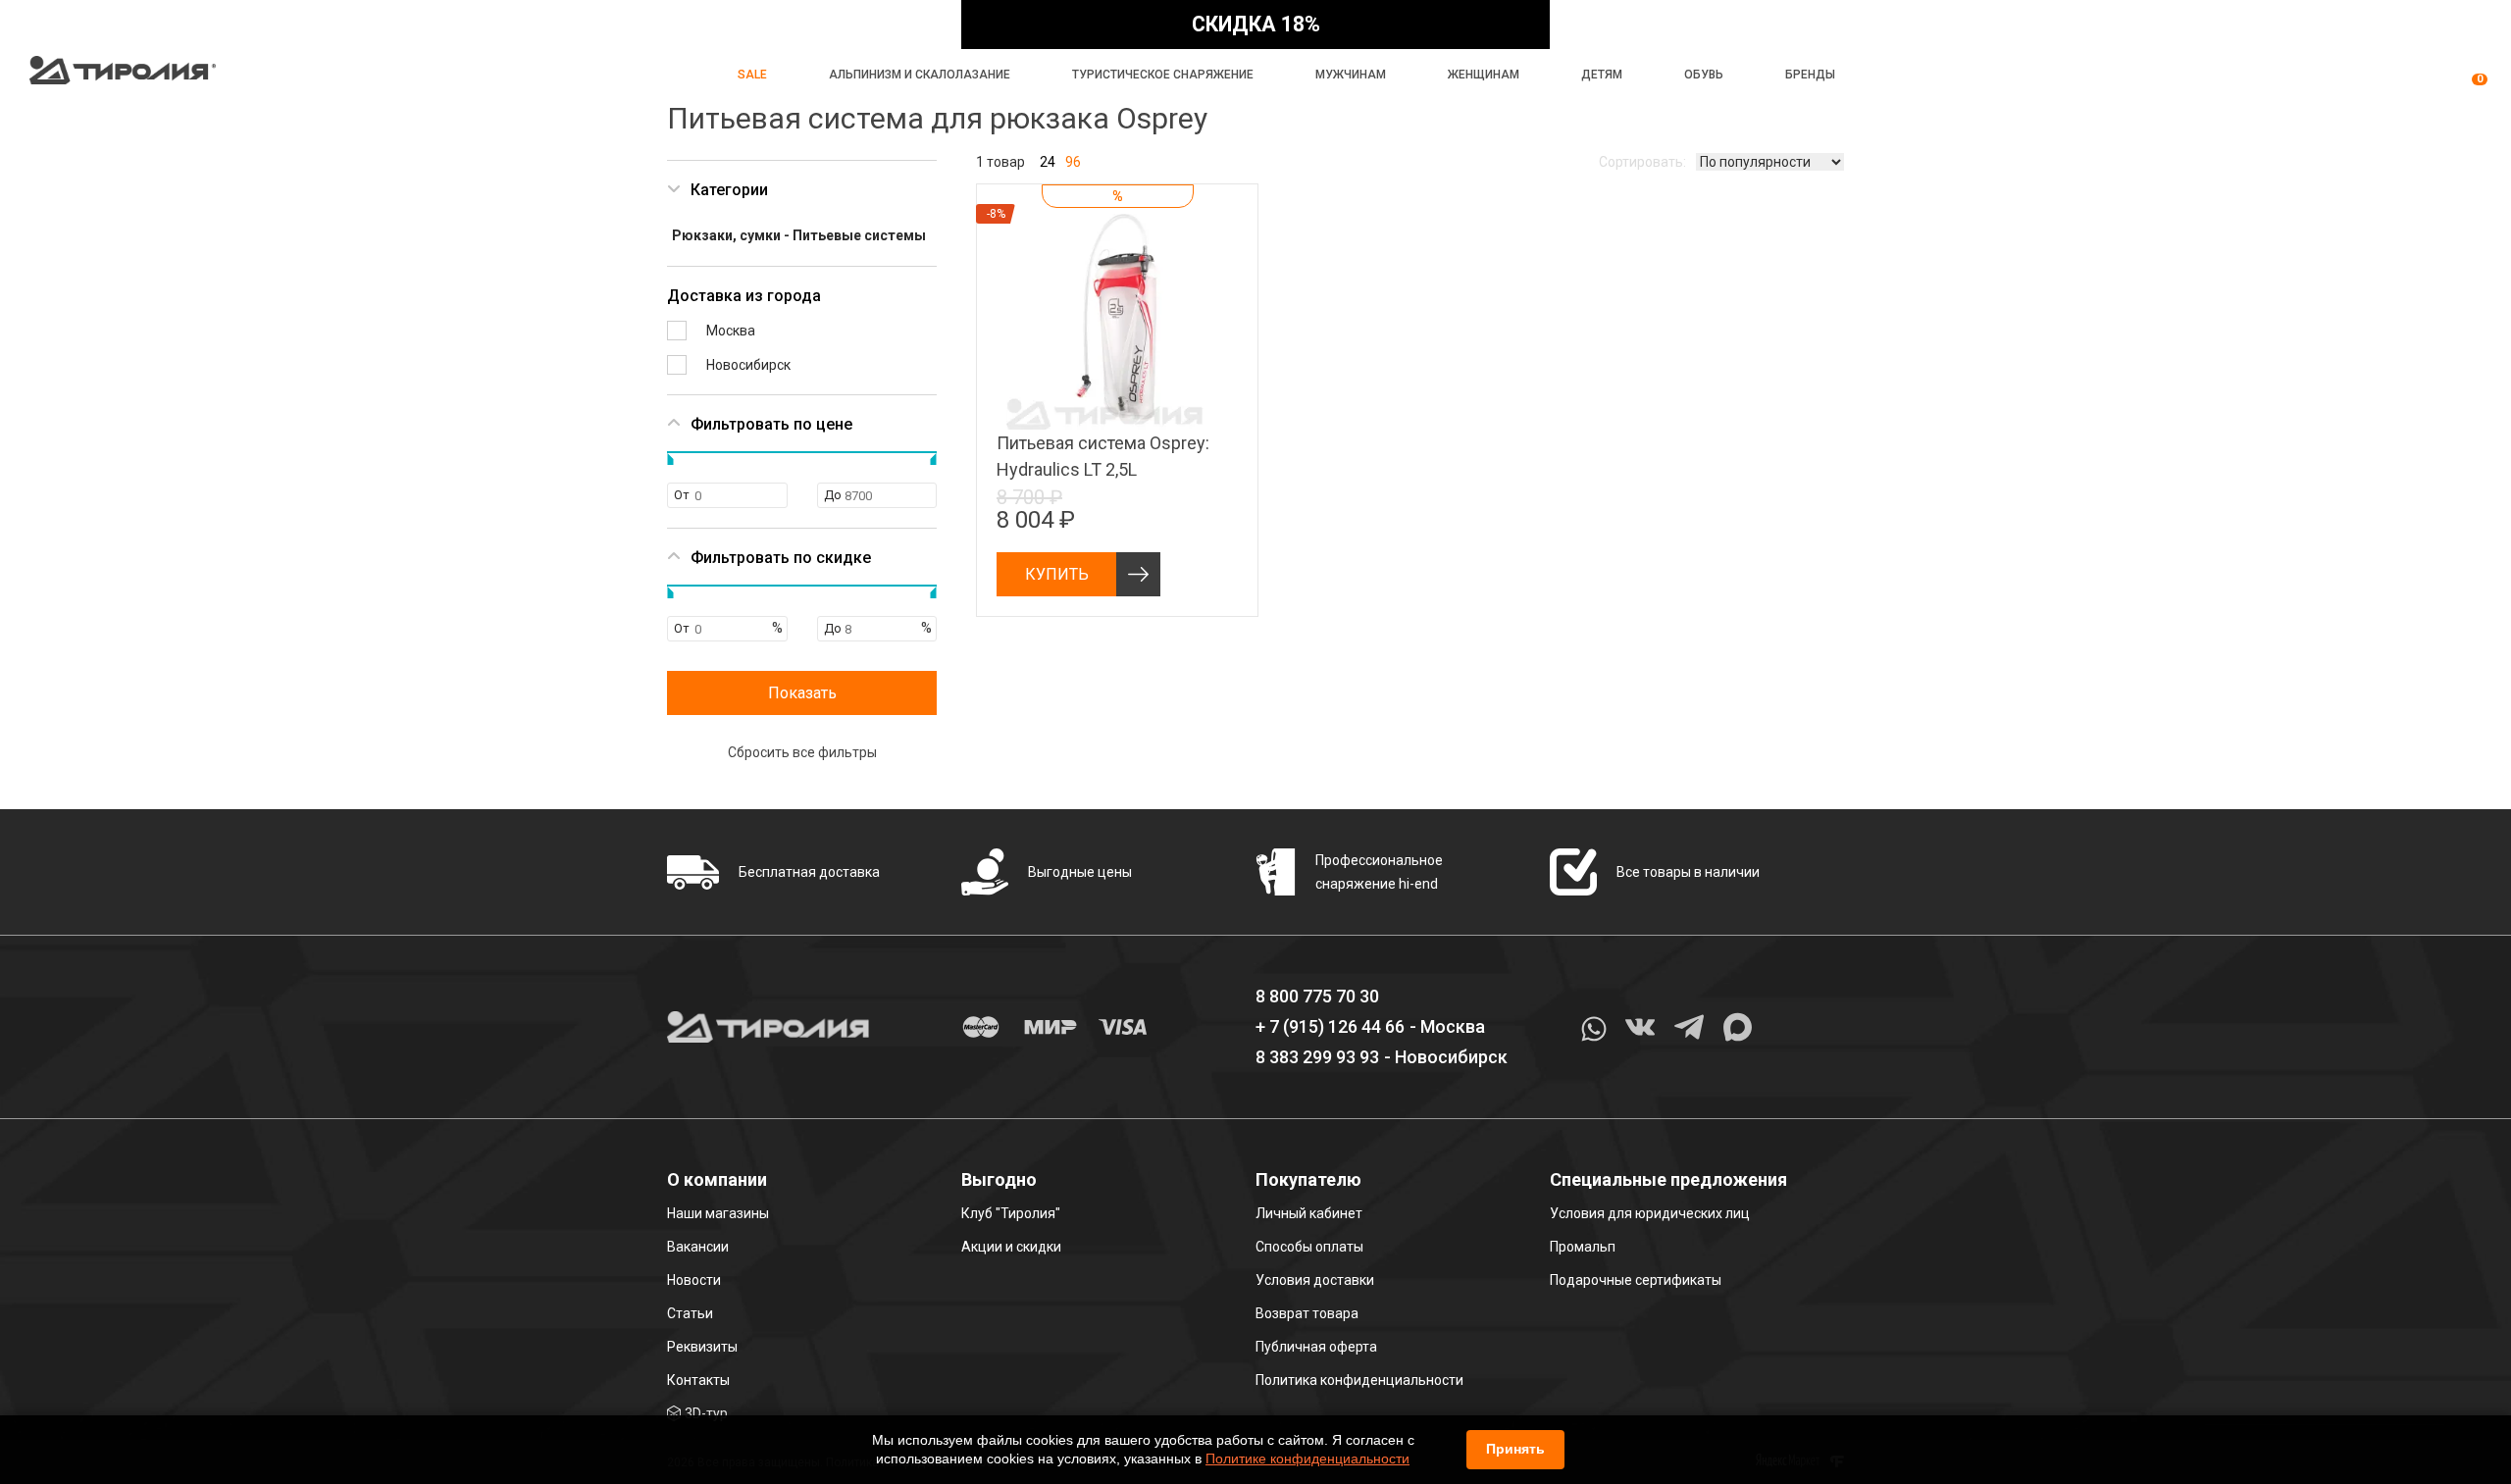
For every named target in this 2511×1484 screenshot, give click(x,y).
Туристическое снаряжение (1163, 75)
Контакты (698, 1380)
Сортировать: (1642, 162)
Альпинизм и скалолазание (920, 75)
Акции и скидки (1011, 1247)
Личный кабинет (1309, 1213)
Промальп (1583, 1247)
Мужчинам (1351, 75)
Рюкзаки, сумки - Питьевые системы (799, 235)
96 (1073, 162)
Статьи (690, 1313)
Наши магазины (718, 1213)
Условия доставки (1315, 1280)
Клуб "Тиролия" (1011, 1213)
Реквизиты (702, 1347)
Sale (752, 75)
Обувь (1704, 75)
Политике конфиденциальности (1307, 1458)
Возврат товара (1307, 1313)
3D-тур (706, 1413)
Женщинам (1484, 75)
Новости (694, 1280)
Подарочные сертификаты (1636, 1280)
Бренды (1810, 75)
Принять (1515, 1449)
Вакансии (698, 1247)
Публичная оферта (1316, 1347)
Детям (1602, 75)
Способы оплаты (1309, 1247)
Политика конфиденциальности (1359, 1380)
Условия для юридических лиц (1650, 1213)
